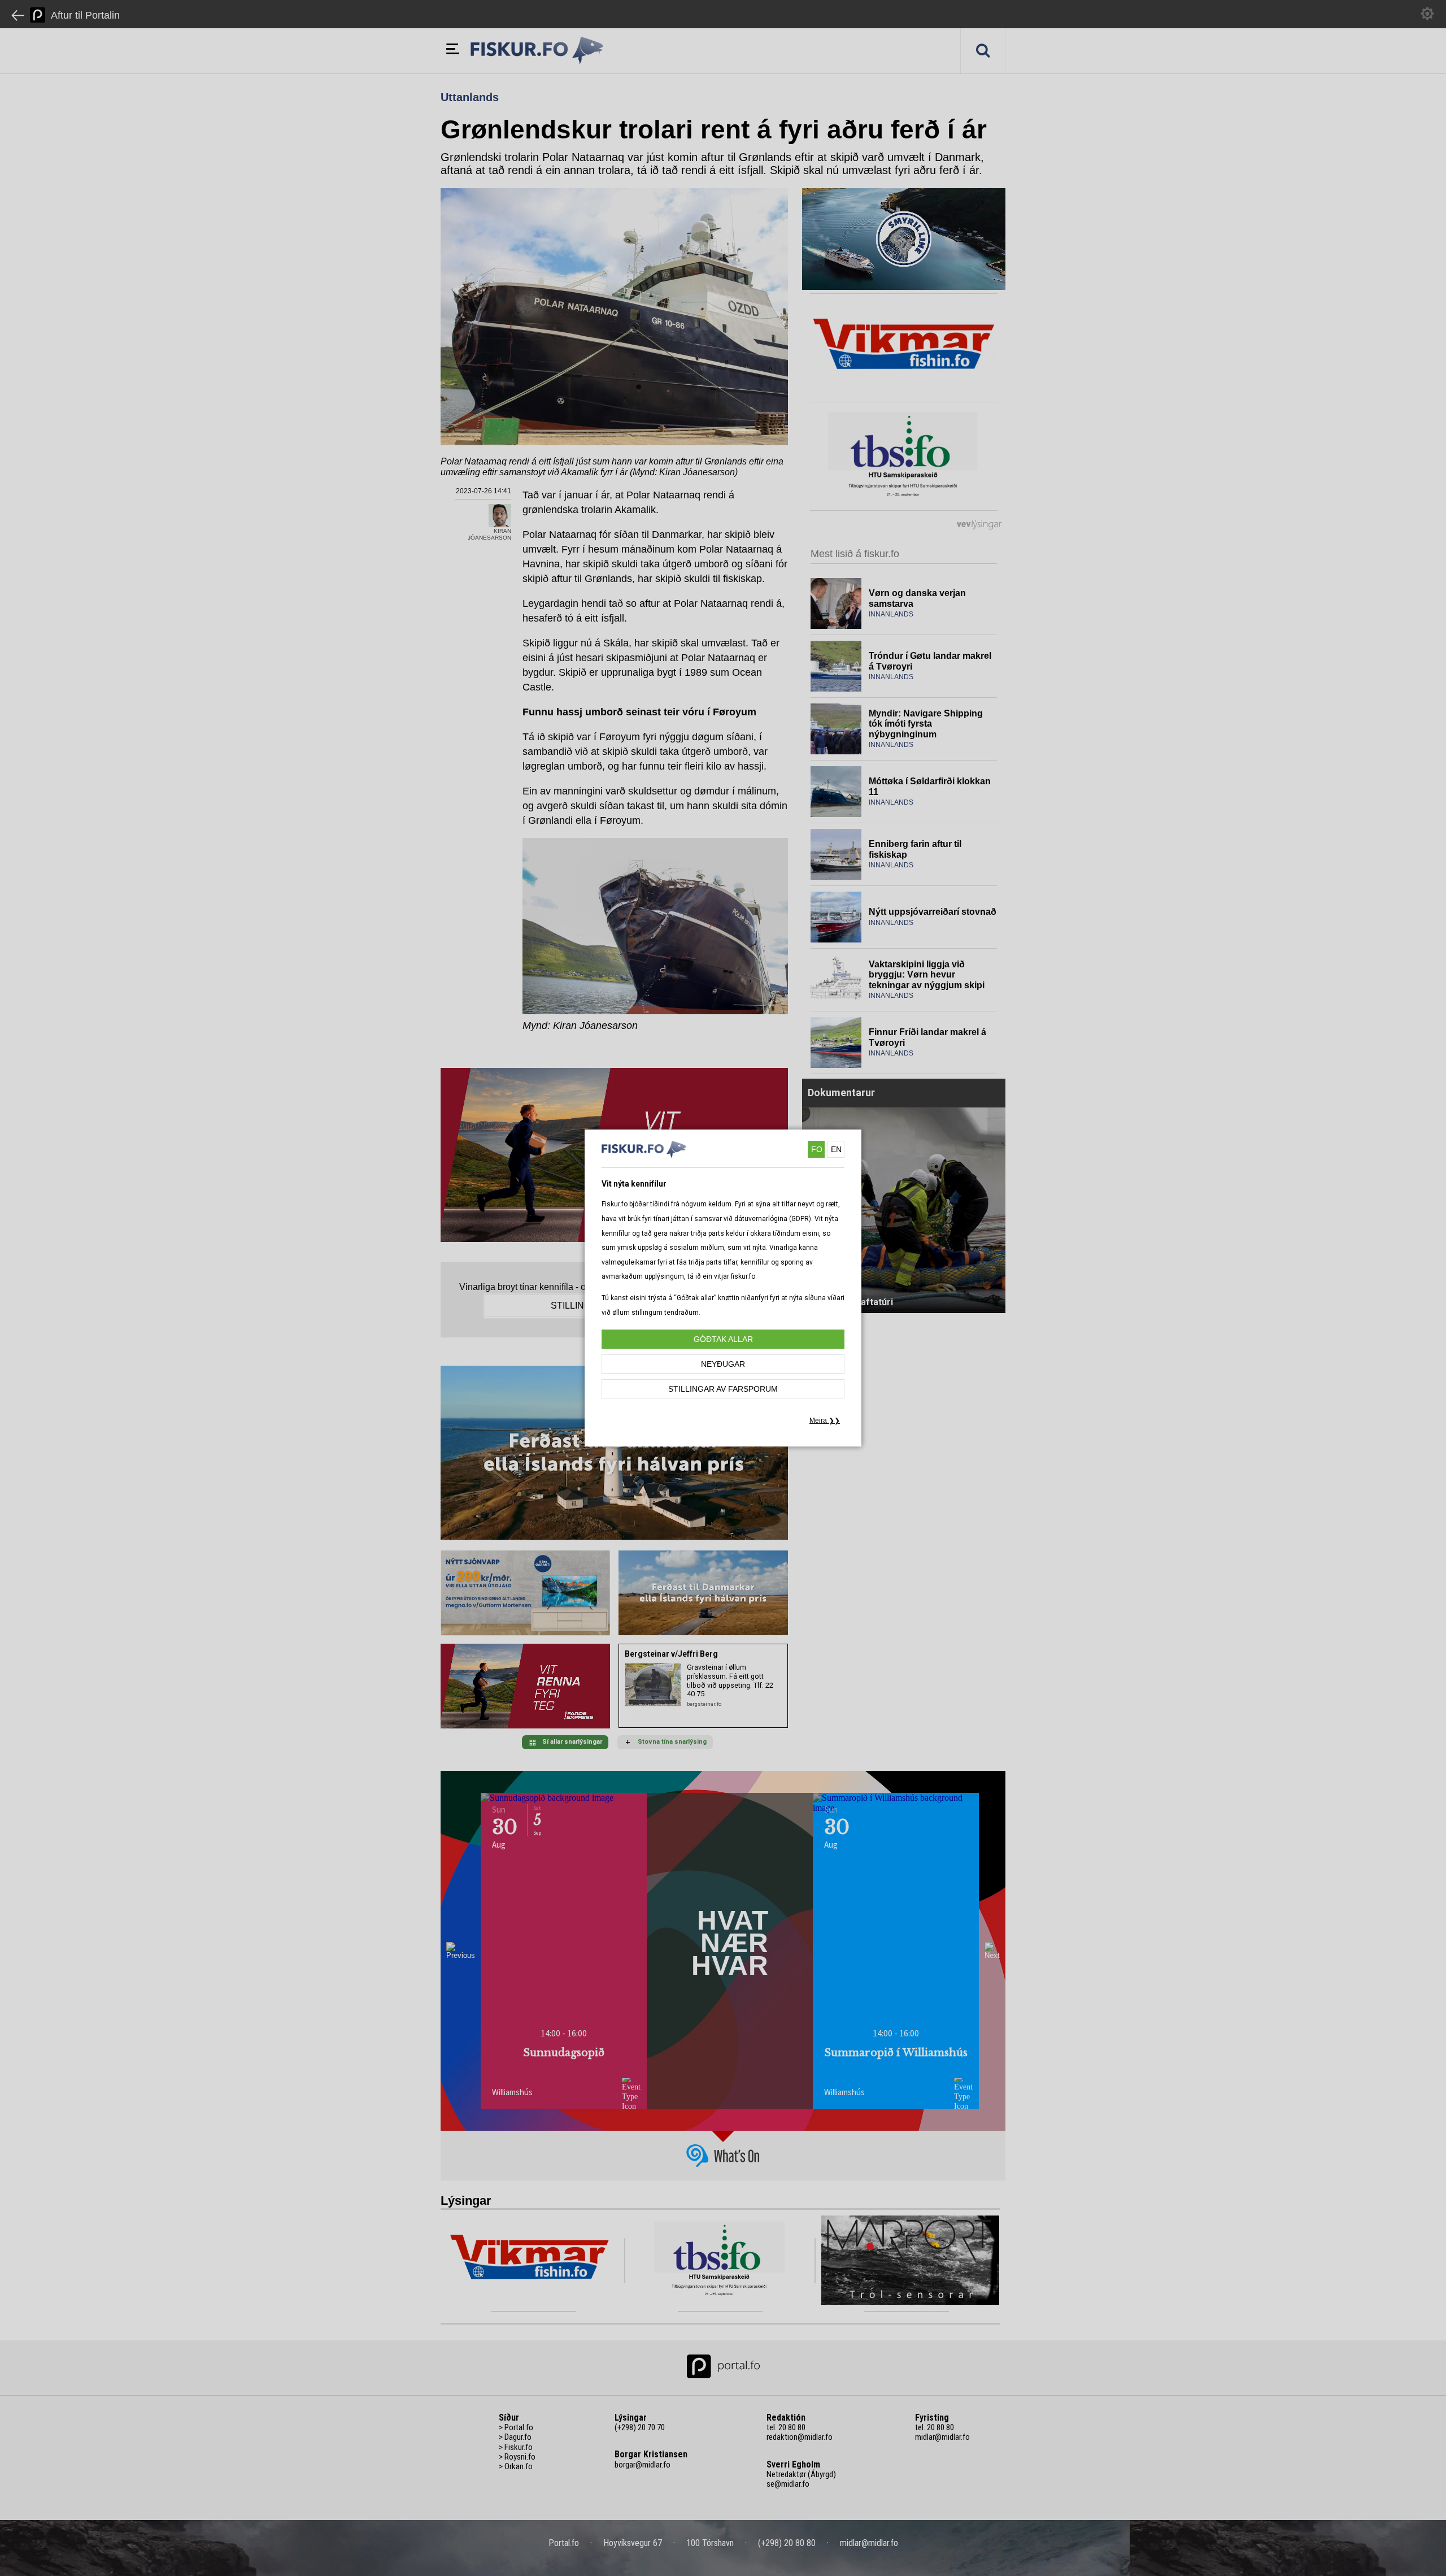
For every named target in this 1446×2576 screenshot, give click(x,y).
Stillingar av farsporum (723, 1389)
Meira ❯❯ (825, 1421)
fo (817, 1149)
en (836, 1149)
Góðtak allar (723, 1339)
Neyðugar (723, 1364)
